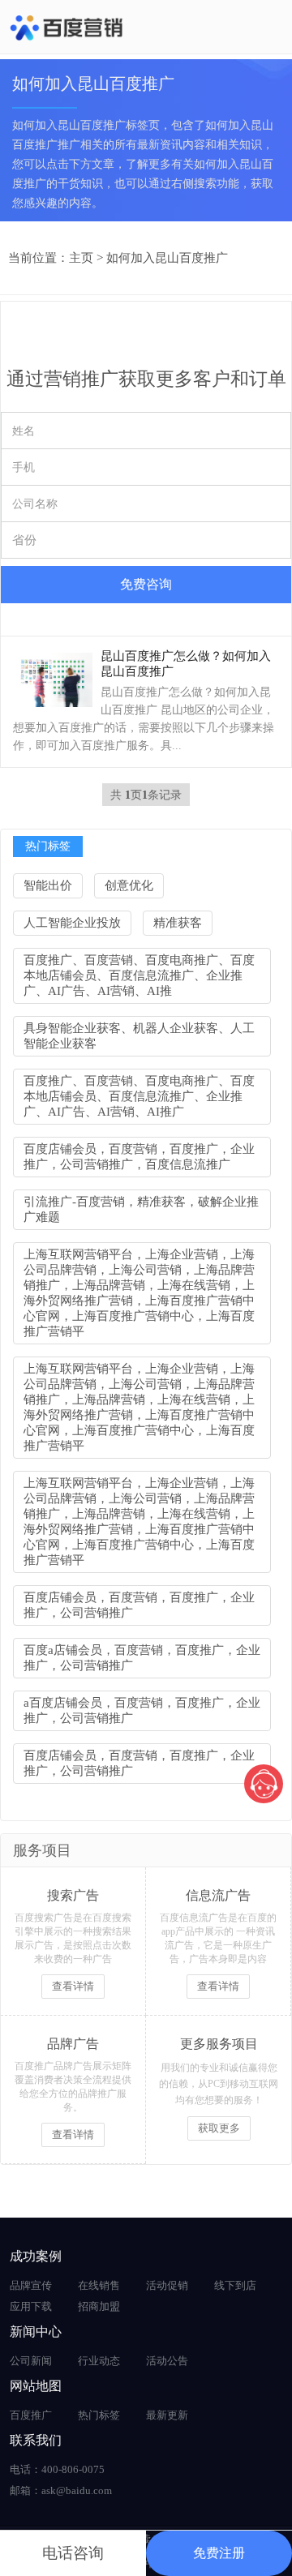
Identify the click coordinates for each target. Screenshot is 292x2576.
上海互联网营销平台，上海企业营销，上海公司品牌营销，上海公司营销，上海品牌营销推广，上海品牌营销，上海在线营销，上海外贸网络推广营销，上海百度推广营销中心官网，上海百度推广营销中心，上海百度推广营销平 (139, 1293)
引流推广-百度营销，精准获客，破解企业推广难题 (141, 1209)
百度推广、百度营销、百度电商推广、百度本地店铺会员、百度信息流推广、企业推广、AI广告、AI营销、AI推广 (139, 1096)
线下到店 (235, 2285)
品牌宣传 (31, 2285)
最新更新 (167, 2415)
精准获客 (178, 923)
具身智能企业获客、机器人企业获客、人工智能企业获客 (139, 1036)
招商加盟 (99, 2306)
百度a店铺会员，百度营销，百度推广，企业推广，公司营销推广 (142, 1658)
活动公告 (167, 2361)
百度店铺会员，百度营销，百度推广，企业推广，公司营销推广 (139, 1605)
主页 (81, 258)
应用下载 (31, 2306)
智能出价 (48, 885)
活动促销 (167, 2285)
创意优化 (129, 885)
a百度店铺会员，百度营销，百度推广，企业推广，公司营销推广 (142, 1710)
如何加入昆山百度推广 (167, 258)
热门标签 (99, 2415)
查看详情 (73, 1986)
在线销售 (99, 2285)
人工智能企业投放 (72, 923)
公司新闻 (31, 2361)
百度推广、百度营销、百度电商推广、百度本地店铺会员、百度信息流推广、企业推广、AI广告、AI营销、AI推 (139, 975)
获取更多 (219, 2128)
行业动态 (99, 2361)
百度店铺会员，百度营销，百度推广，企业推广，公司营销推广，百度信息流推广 (139, 1157)
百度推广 (31, 2415)
